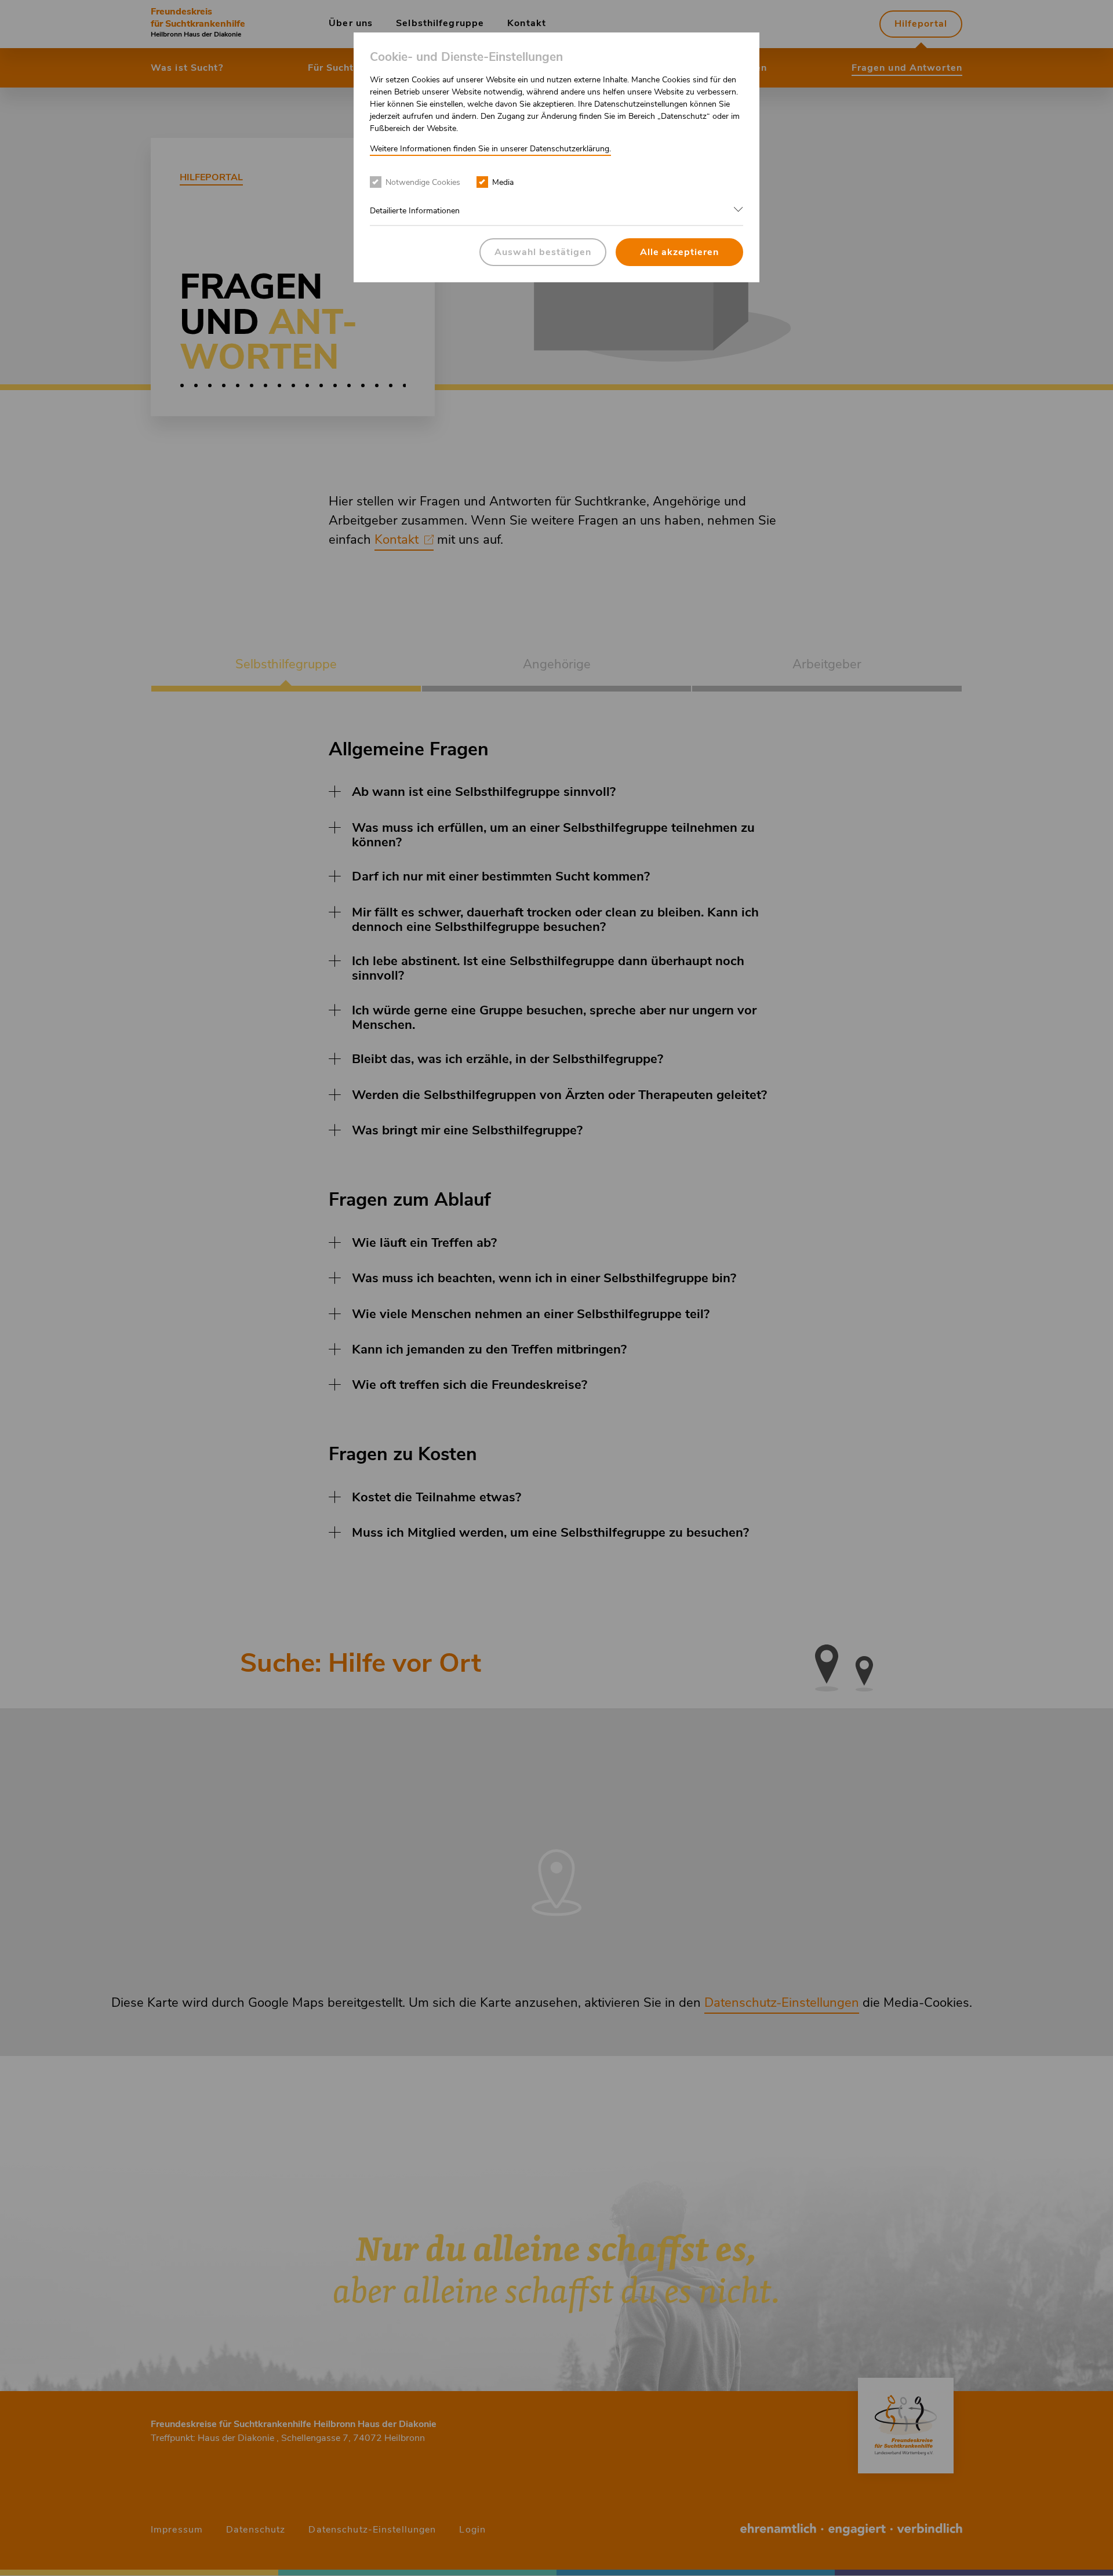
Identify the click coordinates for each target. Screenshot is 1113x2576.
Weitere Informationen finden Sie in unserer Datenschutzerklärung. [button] (490, 149)
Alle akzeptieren (679, 252)
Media (503, 182)
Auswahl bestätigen (543, 252)
